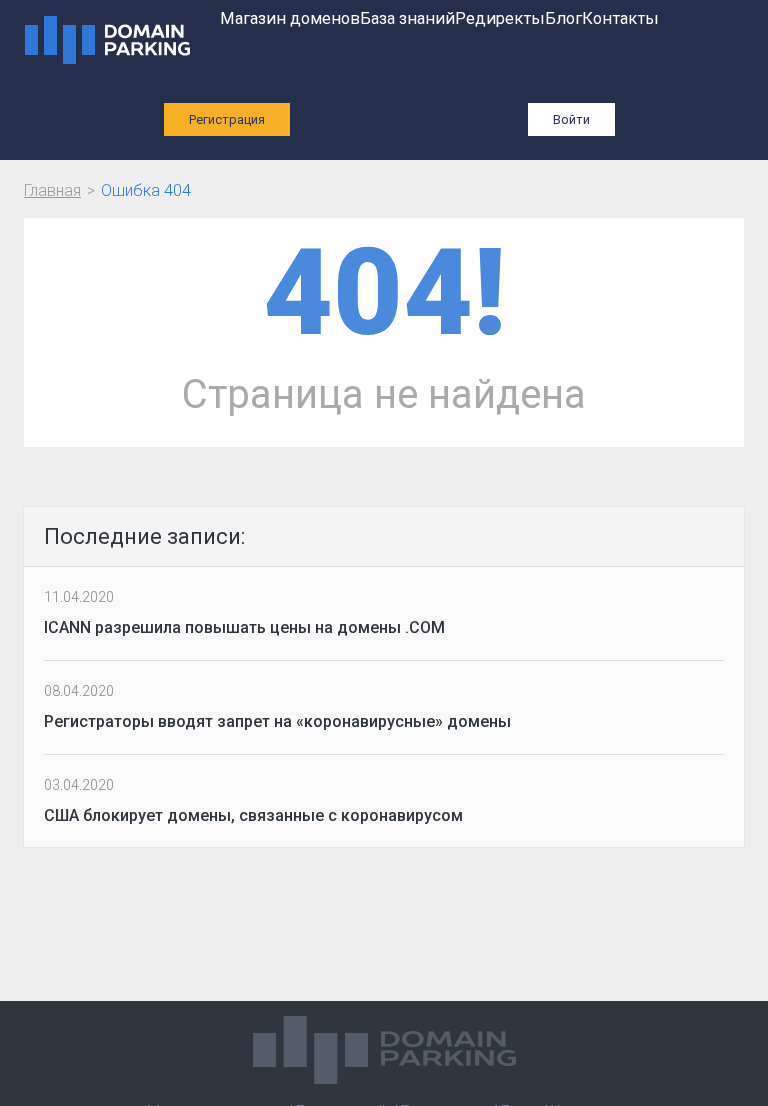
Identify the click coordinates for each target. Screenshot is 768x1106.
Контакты (620, 18)
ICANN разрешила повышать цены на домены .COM (244, 627)
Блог (563, 18)
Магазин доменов (290, 18)
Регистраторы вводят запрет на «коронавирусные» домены (277, 721)
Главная (52, 190)
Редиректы (500, 18)
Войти (571, 119)
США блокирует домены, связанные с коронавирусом (253, 815)
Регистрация (227, 119)
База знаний (407, 18)
